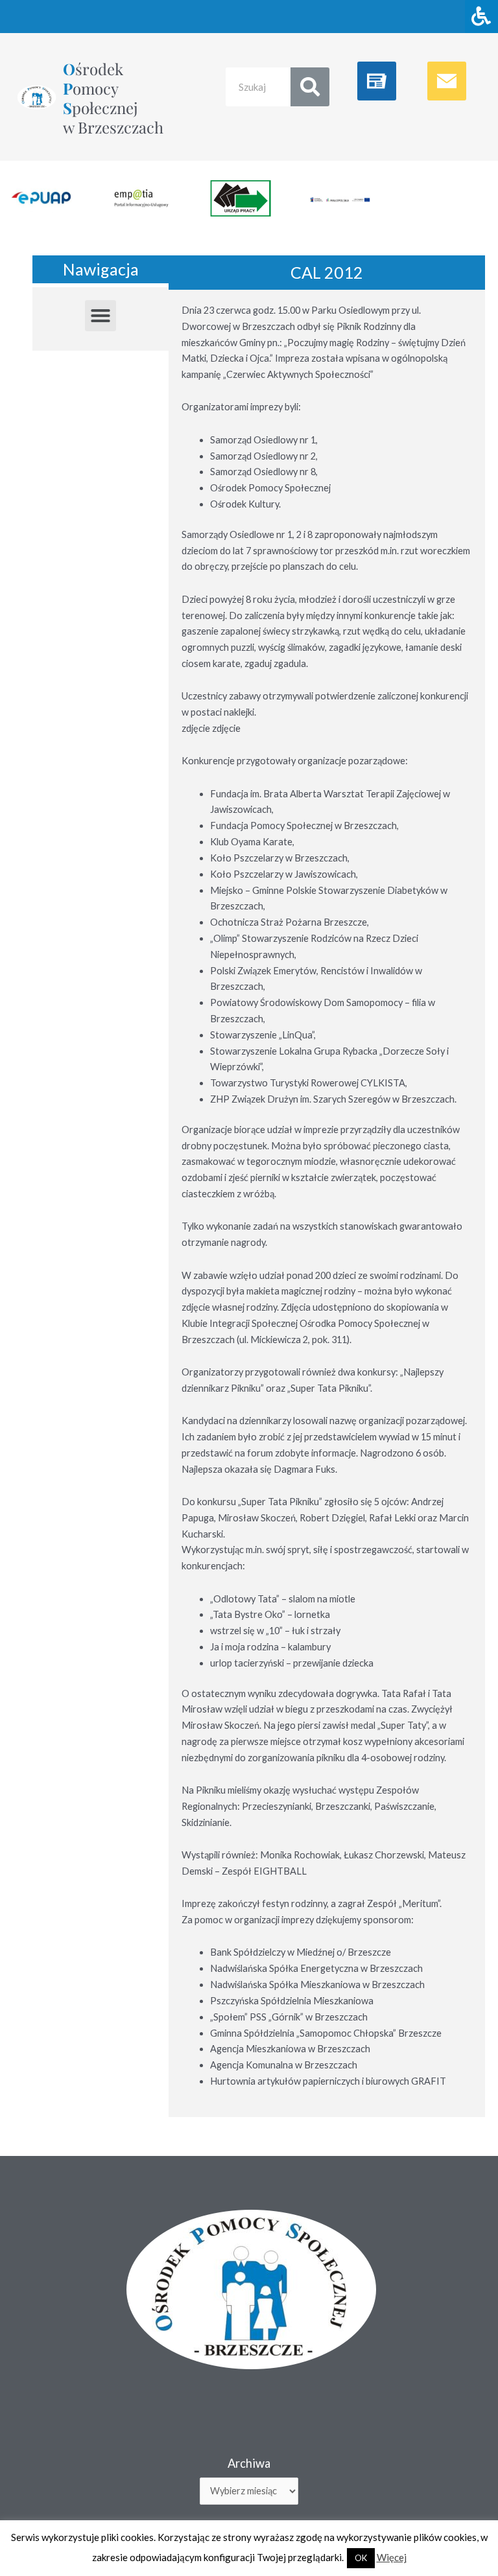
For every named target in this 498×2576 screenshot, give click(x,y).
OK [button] (361, 2558)
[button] (101, 316)
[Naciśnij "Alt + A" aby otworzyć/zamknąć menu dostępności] (481, 17)
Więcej (392, 2557)
